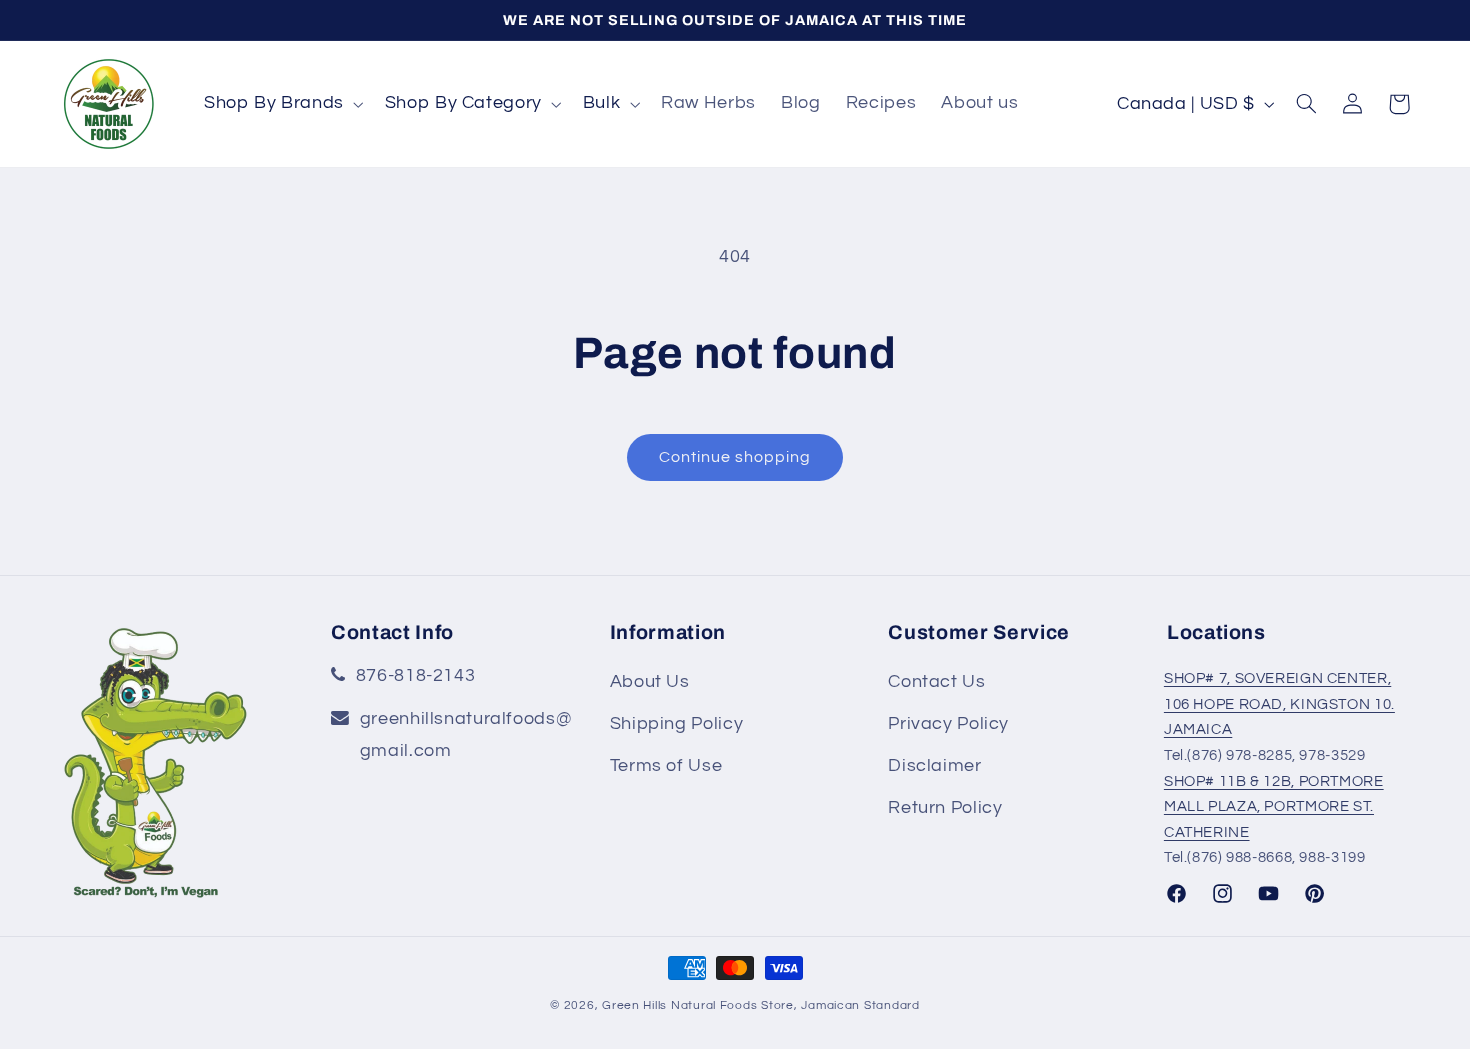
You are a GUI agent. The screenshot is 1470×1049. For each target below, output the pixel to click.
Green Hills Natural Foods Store (698, 1005)
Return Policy (945, 807)
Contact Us (936, 681)
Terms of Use (666, 765)
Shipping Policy (676, 723)
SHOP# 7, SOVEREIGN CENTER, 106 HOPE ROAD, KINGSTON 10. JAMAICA (1279, 704)
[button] (281, 104)
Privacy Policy (948, 723)
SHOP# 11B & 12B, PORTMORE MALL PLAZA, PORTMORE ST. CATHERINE (1274, 807)
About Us (650, 681)
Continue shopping (735, 457)
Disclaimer (934, 765)
